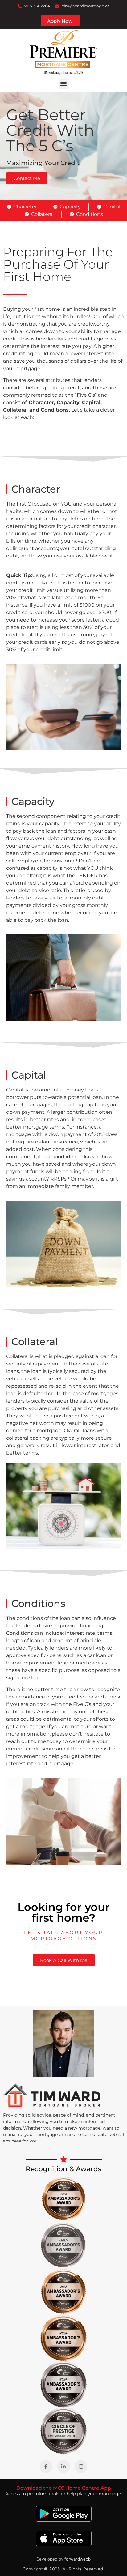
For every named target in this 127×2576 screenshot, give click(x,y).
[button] (64, 84)
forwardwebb (78, 2559)
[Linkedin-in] (63, 2467)
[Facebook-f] (46, 2467)
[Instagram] (81, 2467)
